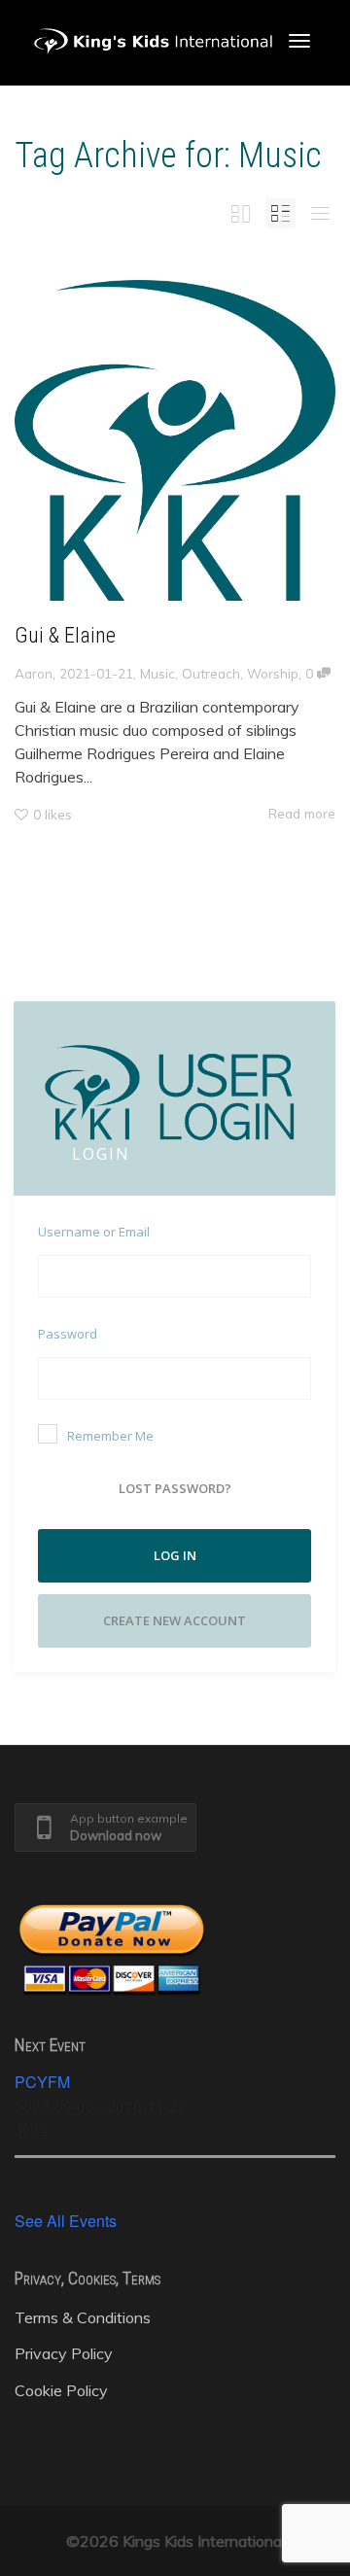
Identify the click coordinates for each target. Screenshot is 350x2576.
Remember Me (110, 1436)
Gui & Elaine (65, 635)
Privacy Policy (64, 2353)
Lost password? (175, 1488)
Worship (273, 673)
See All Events (66, 2221)
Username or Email (94, 1232)
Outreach (211, 673)
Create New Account (175, 1620)
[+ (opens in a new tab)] (175, 440)
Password (68, 1334)
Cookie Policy (61, 2390)
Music (157, 673)
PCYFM (42, 2082)
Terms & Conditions (83, 2317)
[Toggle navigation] (299, 41)
